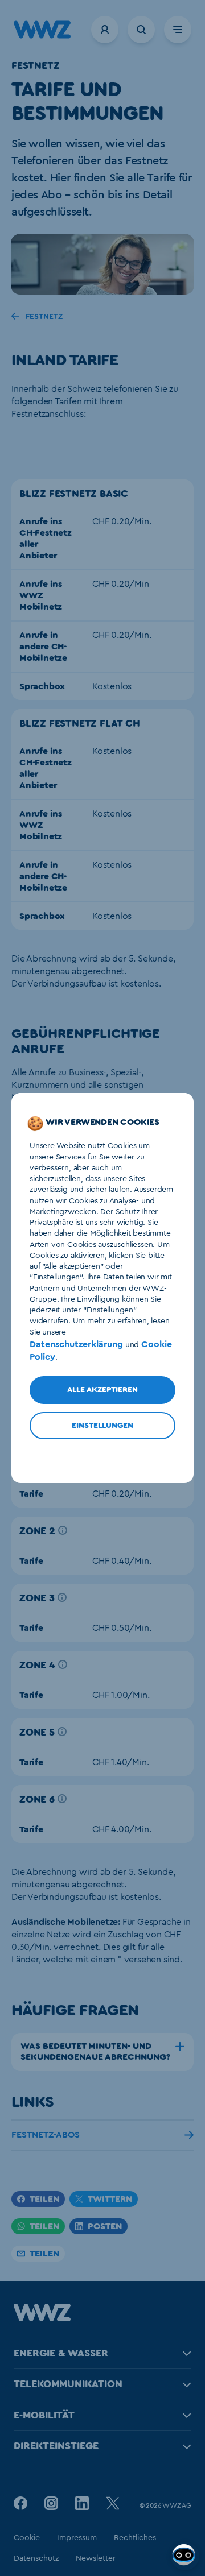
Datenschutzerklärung (76, 1344)
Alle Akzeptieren (102, 1390)
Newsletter (96, 2558)
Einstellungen (102, 1426)
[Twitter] (113, 2503)
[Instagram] (51, 2503)
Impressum (77, 2538)
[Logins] (105, 30)
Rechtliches (135, 2538)
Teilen (44, 2199)
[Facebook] (20, 2503)
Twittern (110, 2199)
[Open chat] (185, 2556)
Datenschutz (36, 2558)
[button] (100, 2226)
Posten (105, 2226)
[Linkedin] (82, 2503)
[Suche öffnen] (141, 30)
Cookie (27, 2538)
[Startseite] (42, 2318)
